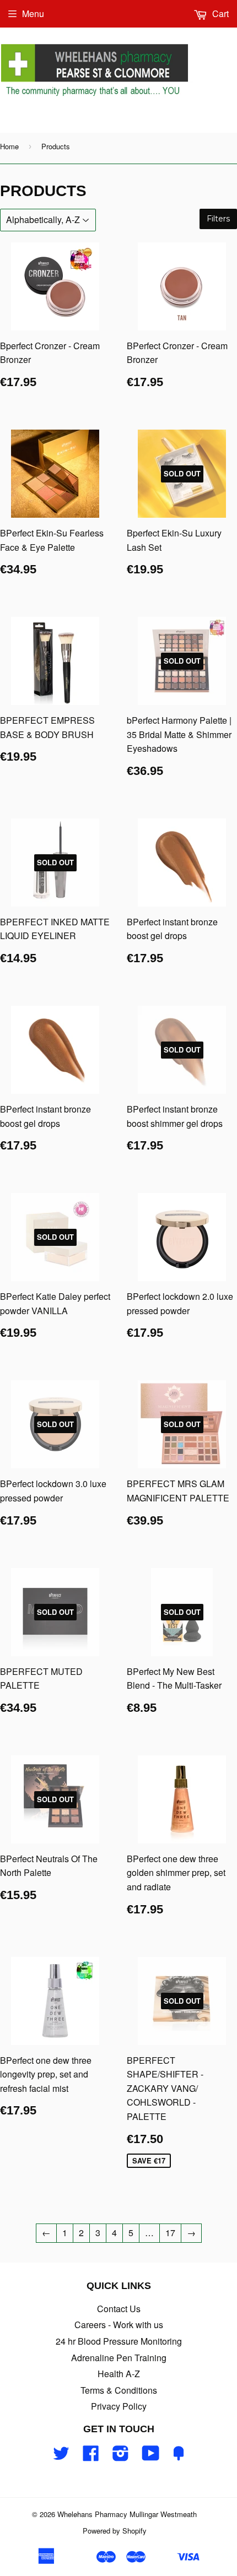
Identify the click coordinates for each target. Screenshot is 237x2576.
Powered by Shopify (115, 2531)
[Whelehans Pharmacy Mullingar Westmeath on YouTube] (151, 2456)
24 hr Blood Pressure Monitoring (119, 2341)
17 (170, 2233)
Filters (218, 219)
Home (9, 146)
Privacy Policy (119, 2406)
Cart (219, 13)
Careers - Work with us (119, 2325)
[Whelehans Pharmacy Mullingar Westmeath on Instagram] (121, 2456)
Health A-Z (119, 2374)
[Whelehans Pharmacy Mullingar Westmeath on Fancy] (179, 2456)
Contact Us (119, 2309)
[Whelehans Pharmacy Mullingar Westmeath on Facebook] (91, 2456)
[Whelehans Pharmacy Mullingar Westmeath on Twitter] (61, 2456)
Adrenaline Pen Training (119, 2358)
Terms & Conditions (119, 2390)
